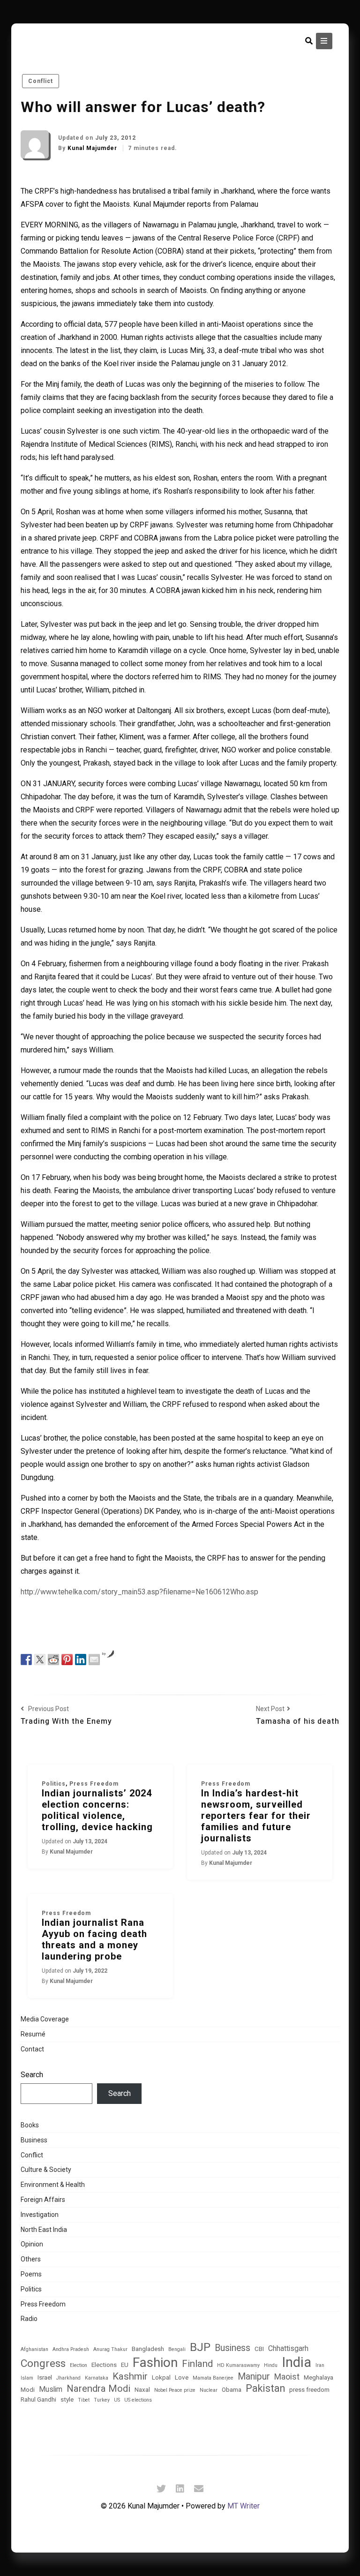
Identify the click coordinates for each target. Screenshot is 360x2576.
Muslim (51, 2389)
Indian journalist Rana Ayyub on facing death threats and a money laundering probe (94, 1939)
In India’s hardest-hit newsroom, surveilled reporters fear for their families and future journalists (256, 1816)
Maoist (287, 2377)
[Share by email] (94, 1659)
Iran (320, 2366)
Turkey (102, 2400)
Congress (43, 2363)
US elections (138, 2400)
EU (125, 2365)
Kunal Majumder (93, 148)
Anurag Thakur (110, 2350)
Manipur (254, 2377)
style (67, 2400)
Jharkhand (68, 2378)
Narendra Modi (98, 2388)
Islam (27, 2378)
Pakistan (265, 2388)
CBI (259, 2349)
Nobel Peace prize (175, 2390)
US (117, 2400)
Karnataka (97, 2378)
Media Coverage (45, 2019)
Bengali (177, 2350)
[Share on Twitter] (40, 1659)
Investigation (40, 2215)
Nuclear (209, 2390)
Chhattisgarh (288, 2349)
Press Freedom (94, 1784)
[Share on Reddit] (53, 1659)
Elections (104, 2365)
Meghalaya (319, 2377)
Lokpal (161, 2377)
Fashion (155, 2362)
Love (182, 2377)
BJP (200, 2347)
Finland (197, 2364)
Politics (54, 1784)
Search (32, 2075)
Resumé (33, 2034)
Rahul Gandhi (38, 2400)
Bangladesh (148, 2349)
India (296, 2362)
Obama (232, 2390)
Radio (29, 2319)
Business (34, 2140)
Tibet (84, 2400)
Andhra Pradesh (71, 2350)
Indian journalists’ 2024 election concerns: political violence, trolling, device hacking (97, 1810)
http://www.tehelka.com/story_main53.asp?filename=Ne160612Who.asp (139, 1592)
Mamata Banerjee (213, 2378)
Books (30, 2125)
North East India (44, 2230)
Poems (31, 2274)
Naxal (142, 2390)
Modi (28, 2390)
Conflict (41, 81)
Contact (32, 2049)
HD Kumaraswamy (238, 2366)
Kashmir (130, 2376)
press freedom (309, 2390)
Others (31, 2259)
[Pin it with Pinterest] (67, 1659)
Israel (45, 2377)
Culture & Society (46, 2170)
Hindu (271, 2366)
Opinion (32, 2244)
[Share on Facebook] (26, 1659)
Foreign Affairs (43, 2200)
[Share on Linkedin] (81, 1659)
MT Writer (244, 2506)
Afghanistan (34, 2350)
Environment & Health (53, 2185)
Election (79, 2366)
